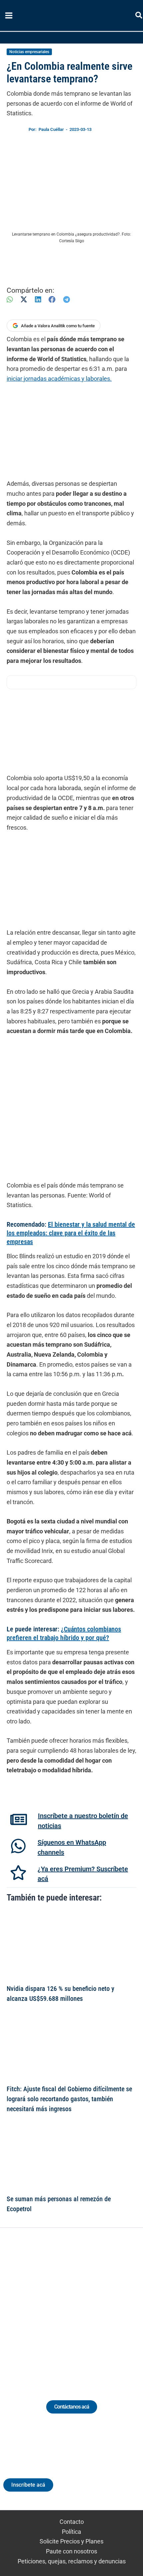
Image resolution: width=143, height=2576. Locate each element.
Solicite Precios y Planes (71, 2541)
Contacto (72, 2522)
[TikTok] (78, 2306)
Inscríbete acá (28, 2485)
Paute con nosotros (71, 2551)
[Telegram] (67, 300)
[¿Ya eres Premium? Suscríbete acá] (18, 1873)
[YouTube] (90, 2306)
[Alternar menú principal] (9, 16)
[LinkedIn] (38, 300)
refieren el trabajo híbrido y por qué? (60, 1638)
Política (71, 2532)
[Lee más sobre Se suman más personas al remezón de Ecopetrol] (71, 2156)
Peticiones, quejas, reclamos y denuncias (72, 2561)
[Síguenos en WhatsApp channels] (18, 1846)
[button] (139, 16)
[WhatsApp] (10, 300)
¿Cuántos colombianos (91, 1629)
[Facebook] (52, 300)
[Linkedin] (53, 2306)
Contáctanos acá (72, 2407)
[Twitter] (41, 2306)
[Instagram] (65, 2306)
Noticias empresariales (29, 52)
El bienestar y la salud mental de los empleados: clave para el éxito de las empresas (71, 1233)
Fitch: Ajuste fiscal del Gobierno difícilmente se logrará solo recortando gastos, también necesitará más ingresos (69, 2099)
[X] (24, 300)
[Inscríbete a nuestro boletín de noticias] (19, 1819)
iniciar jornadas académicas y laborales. (59, 379)
